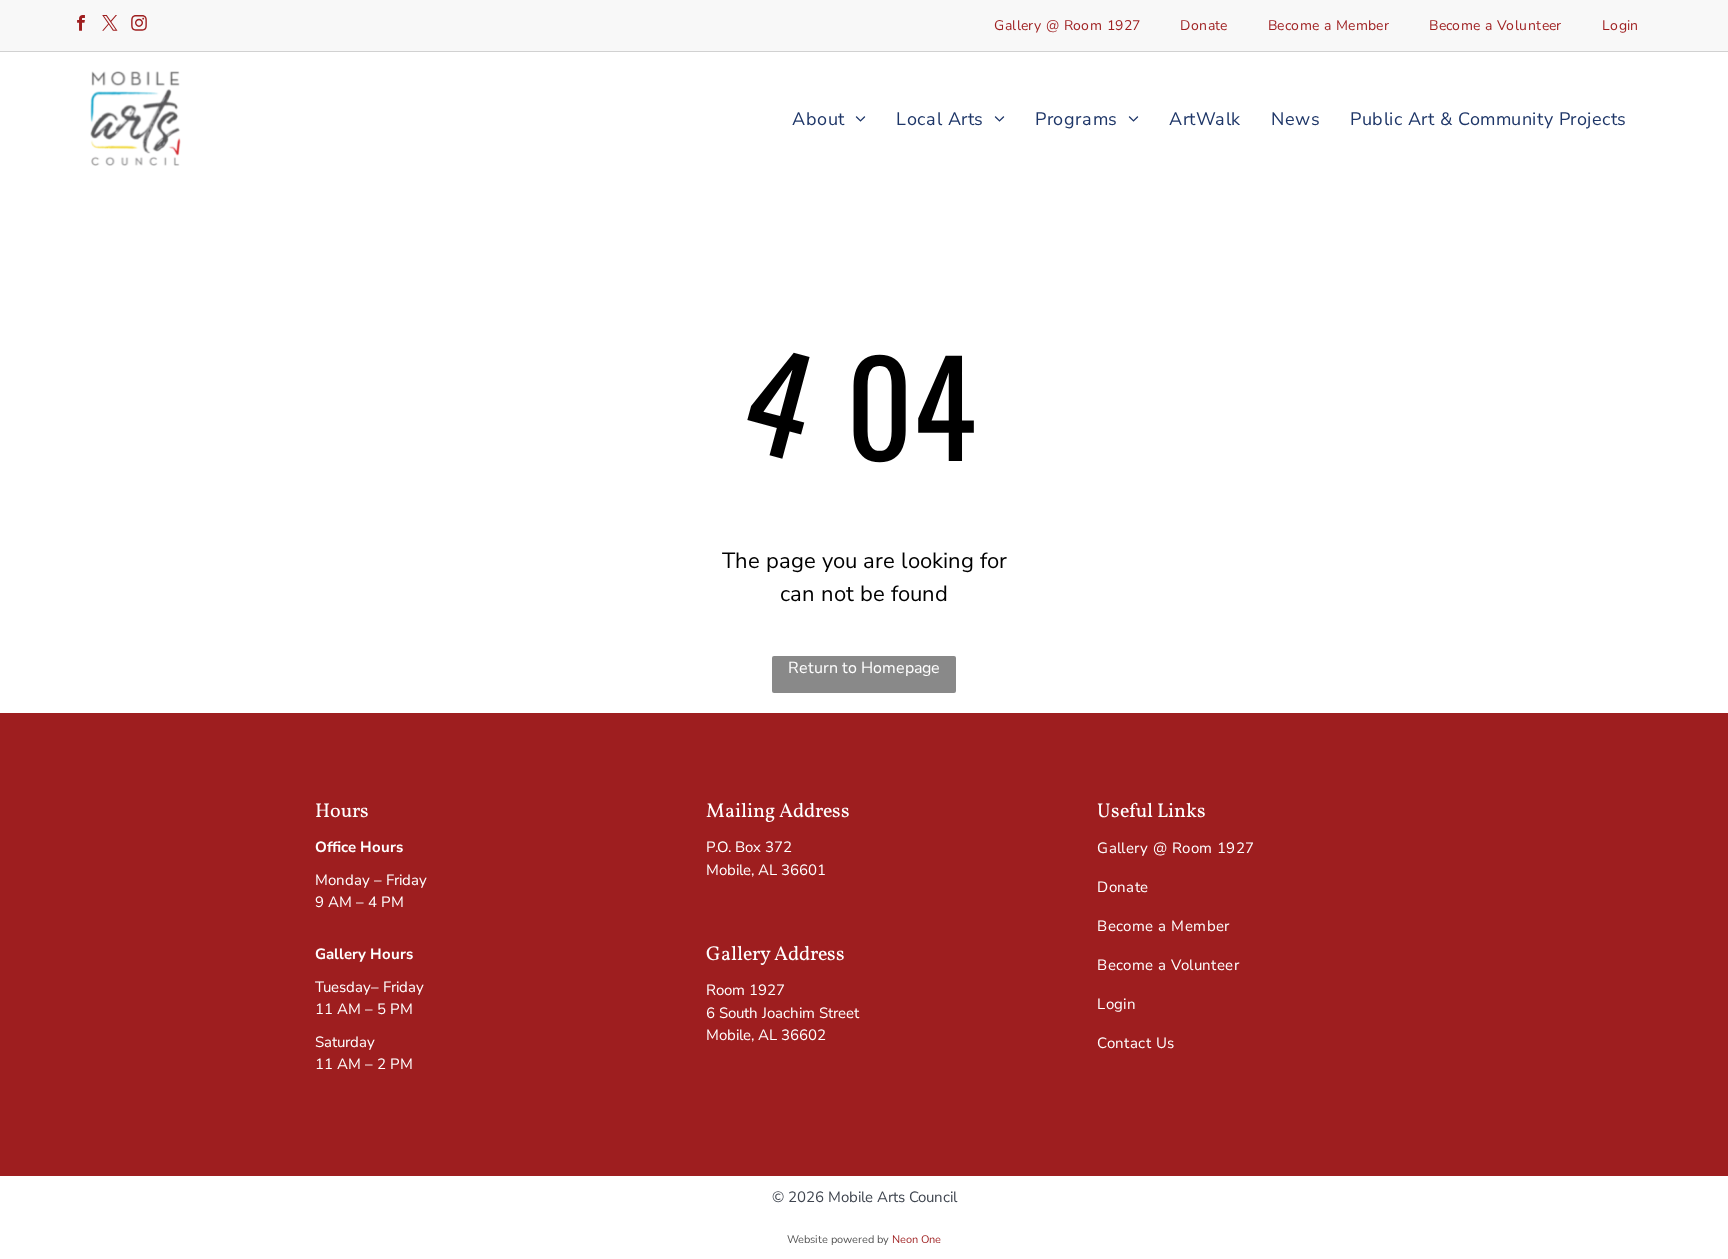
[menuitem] (1067, 25)
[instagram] (139, 25)
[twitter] (110, 25)
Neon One (916, 1239)
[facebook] (81, 25)
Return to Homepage (864, 668)
